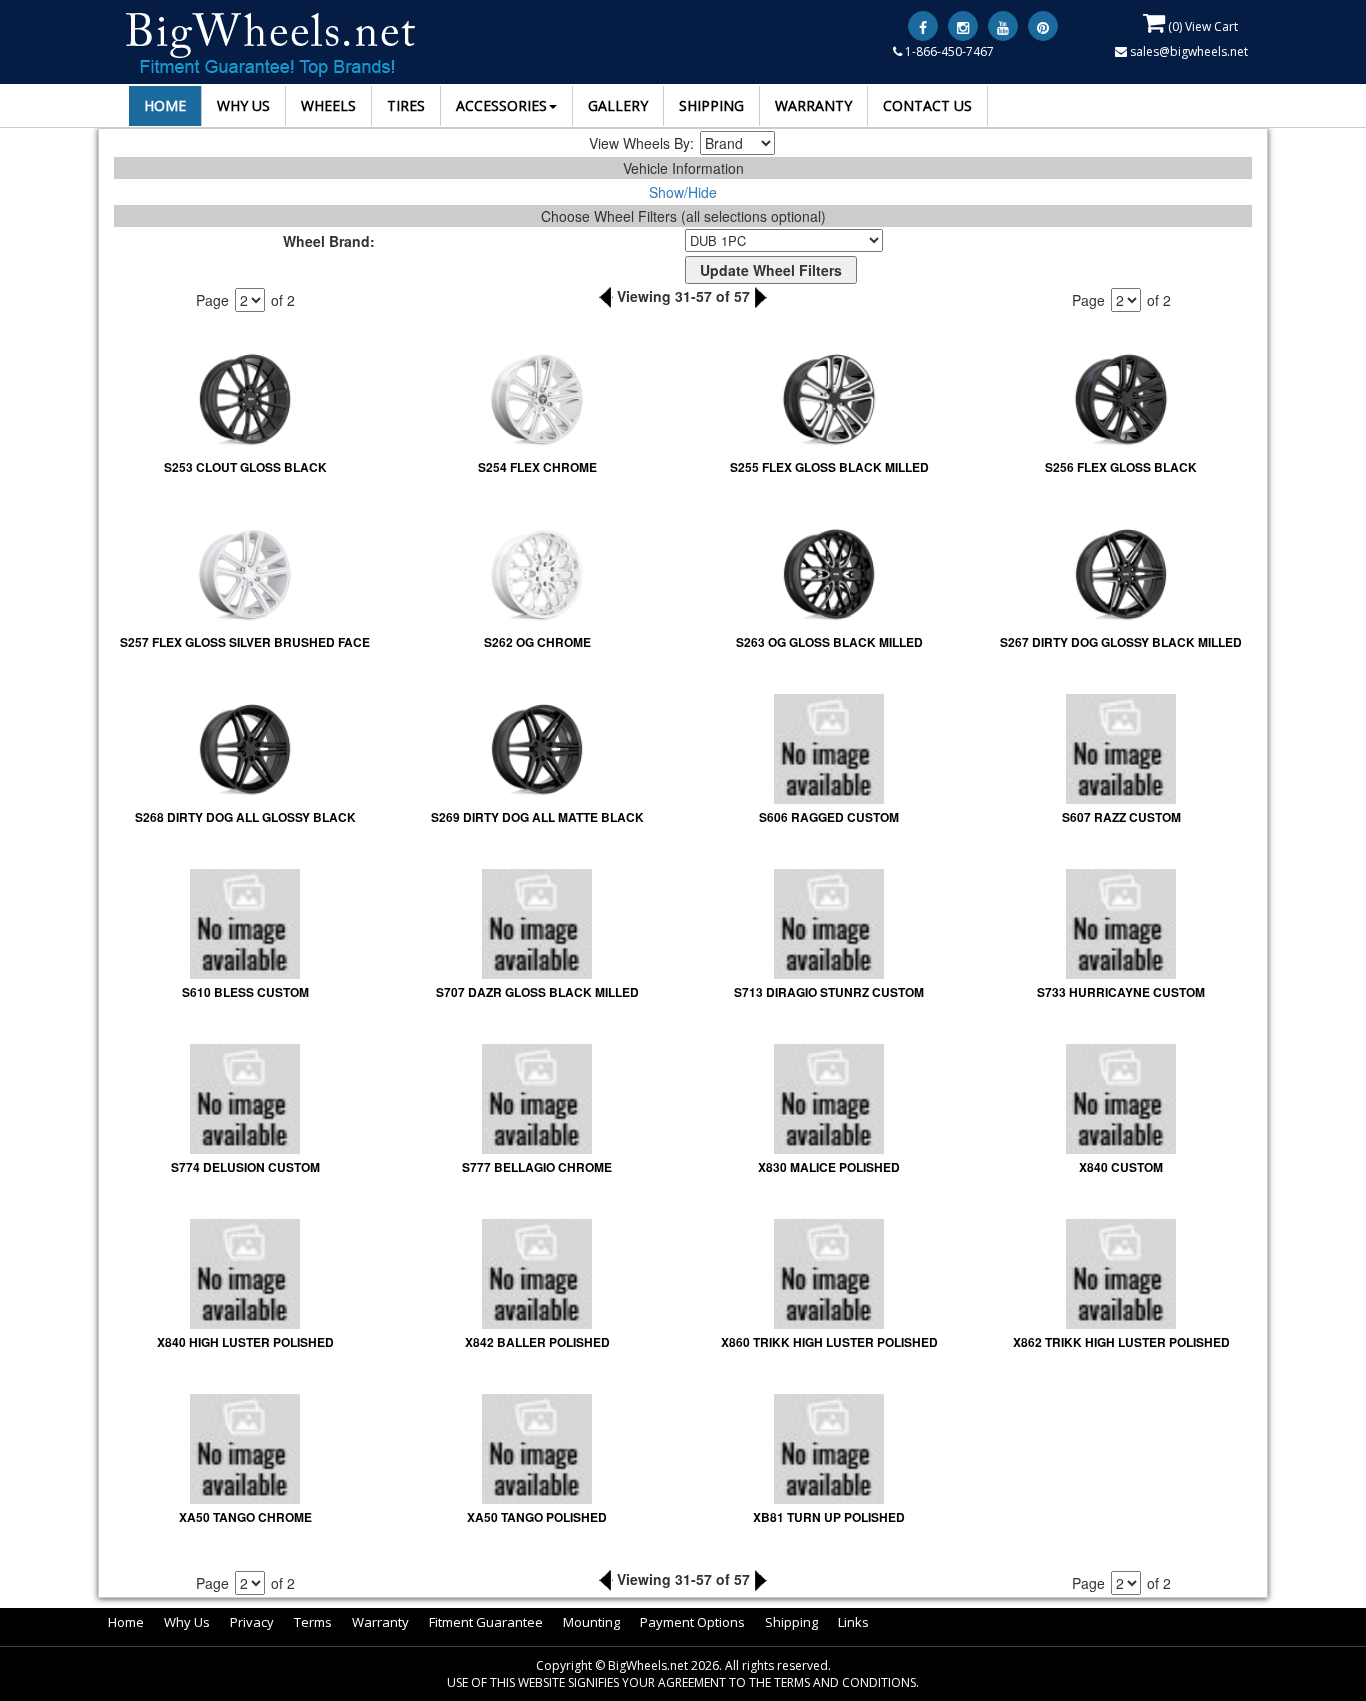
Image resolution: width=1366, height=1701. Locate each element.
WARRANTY (813, 105)
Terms (313, 1622)
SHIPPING (711, 105)
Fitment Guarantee (486, 1622)
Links (853, 1622)
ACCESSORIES (501, 105)
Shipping (791, 1622)
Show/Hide (683, 192)
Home (126, 1622)
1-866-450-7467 (948, 51)
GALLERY (618, 105)
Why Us (187, 1622)
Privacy (252, 1622)
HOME (165, 105)
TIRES (406, 105)
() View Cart (1201, 26)
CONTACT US (927, 105)
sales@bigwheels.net (1187, 51)
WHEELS (328, 105)
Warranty (380, 1622)
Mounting (591, 1622)
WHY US (243, 105)
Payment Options (692, 1622)
